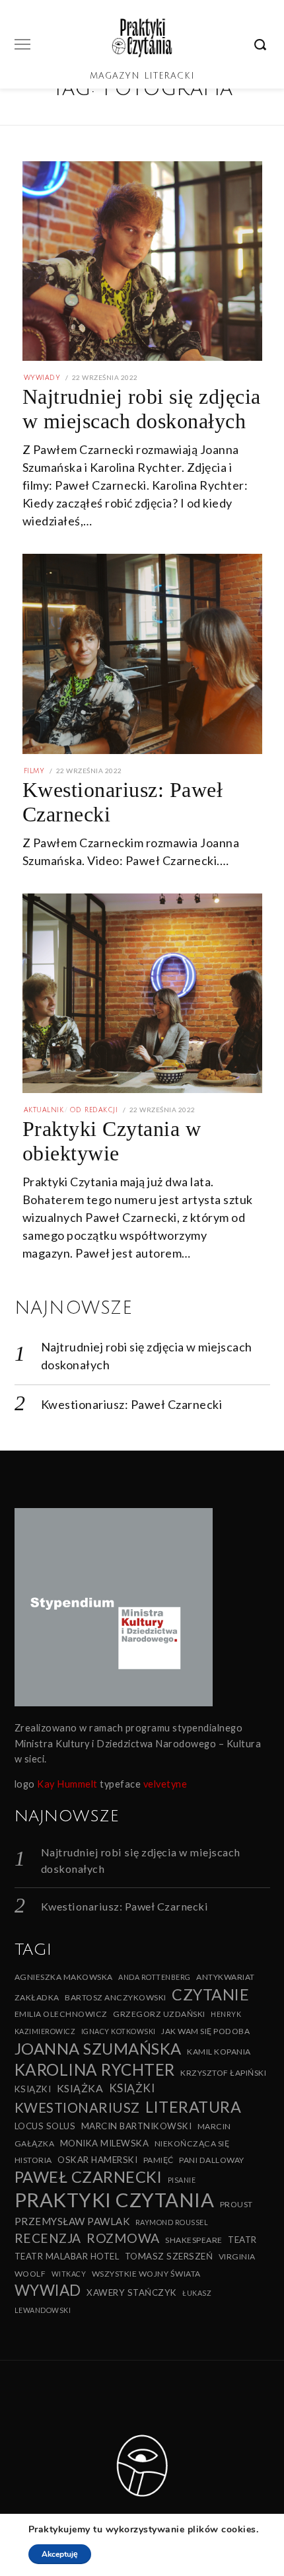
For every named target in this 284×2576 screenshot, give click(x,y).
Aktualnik (44, 1110)
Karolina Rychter (95, 2069)
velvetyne (165, 1784)
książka (80, 2088)
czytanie (210, 1994)
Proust (236, 2204)
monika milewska (105, 2143)
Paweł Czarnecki (89, 2177)
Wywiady (42, 378)
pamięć (159, 2160)
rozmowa (123, 2238)
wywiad (48, 2290)
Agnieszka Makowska (64, 1977)
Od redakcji (94, 1110)
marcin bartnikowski (137, 2126)
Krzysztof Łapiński (223, 2073)
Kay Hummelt (67, 1784)
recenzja (48, 2238)
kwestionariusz (77, 2107)
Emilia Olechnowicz (61, 2014)
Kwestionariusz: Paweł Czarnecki (132, 1404)
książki (132, 2088)
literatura (193, 2107)
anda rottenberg (155, 1977)
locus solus (45, 2126)
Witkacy (69, 2274)
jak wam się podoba (205, 2031)
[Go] (262, 44)
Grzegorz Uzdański (159, 2014)
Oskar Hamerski (97, 2160)
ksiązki (33, 2089)
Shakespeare (194, 2240)
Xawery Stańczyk (132, 2292)
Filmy (34, 771)
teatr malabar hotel (67, 2256)
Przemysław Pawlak (72, 2221)
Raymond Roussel (172, 2222)
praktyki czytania (115, 2200)
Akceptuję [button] (60, 2554)
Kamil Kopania (219, 2052)
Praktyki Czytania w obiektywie (112, 1141)
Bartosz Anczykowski (116, 1997)
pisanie (182, 2180)
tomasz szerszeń (169, 2256)
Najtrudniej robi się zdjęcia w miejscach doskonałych (142, 409)
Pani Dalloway (212, 2160)
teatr (242, 2240)
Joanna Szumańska (98, 2048)
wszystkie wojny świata (146, 2274)
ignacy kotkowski (119, 2031)
